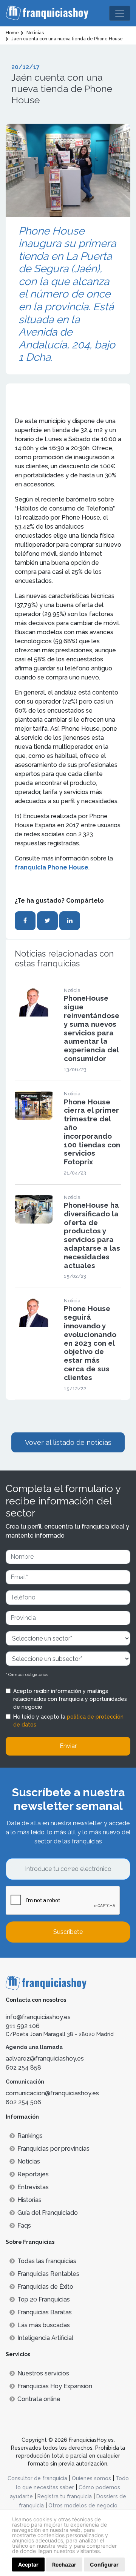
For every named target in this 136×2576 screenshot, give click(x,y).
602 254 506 (23, 2102)
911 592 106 (23, 2026)
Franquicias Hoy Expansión (55, 2386)
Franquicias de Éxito (45, 2287)
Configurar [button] (104, 2564)
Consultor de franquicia (37, 2478)
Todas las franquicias (47, 2261)
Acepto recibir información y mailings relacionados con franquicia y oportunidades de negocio (70, 1699)
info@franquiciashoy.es (38, 2017)
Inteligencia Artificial (45, 2338)
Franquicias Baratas (45, 2312)
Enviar (68, 1746)
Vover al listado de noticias (68, 1442)
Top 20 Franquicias (44, 2299)
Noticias (29, 2161)
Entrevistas (33, 2187)
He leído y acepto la (68, 1721)
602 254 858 (23, 2068)
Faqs (24, 2226)
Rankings (30, 2136)
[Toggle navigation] (120, 13)
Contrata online (39, 2399)
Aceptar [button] (28, 2564)
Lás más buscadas (44, 2325)
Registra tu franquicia (65, 2496)
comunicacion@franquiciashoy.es (52, 2093)
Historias (29, 2200)
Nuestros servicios (43, 2373)
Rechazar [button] (64, 2564)
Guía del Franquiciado (48, 2213)
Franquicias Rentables (48, 2274)
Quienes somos (91, 2478)
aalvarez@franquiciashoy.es (45, 2058)
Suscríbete (68, 1932)
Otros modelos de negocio (83, 2505)
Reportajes (33, 2174)
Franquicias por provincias (53, 2149)
